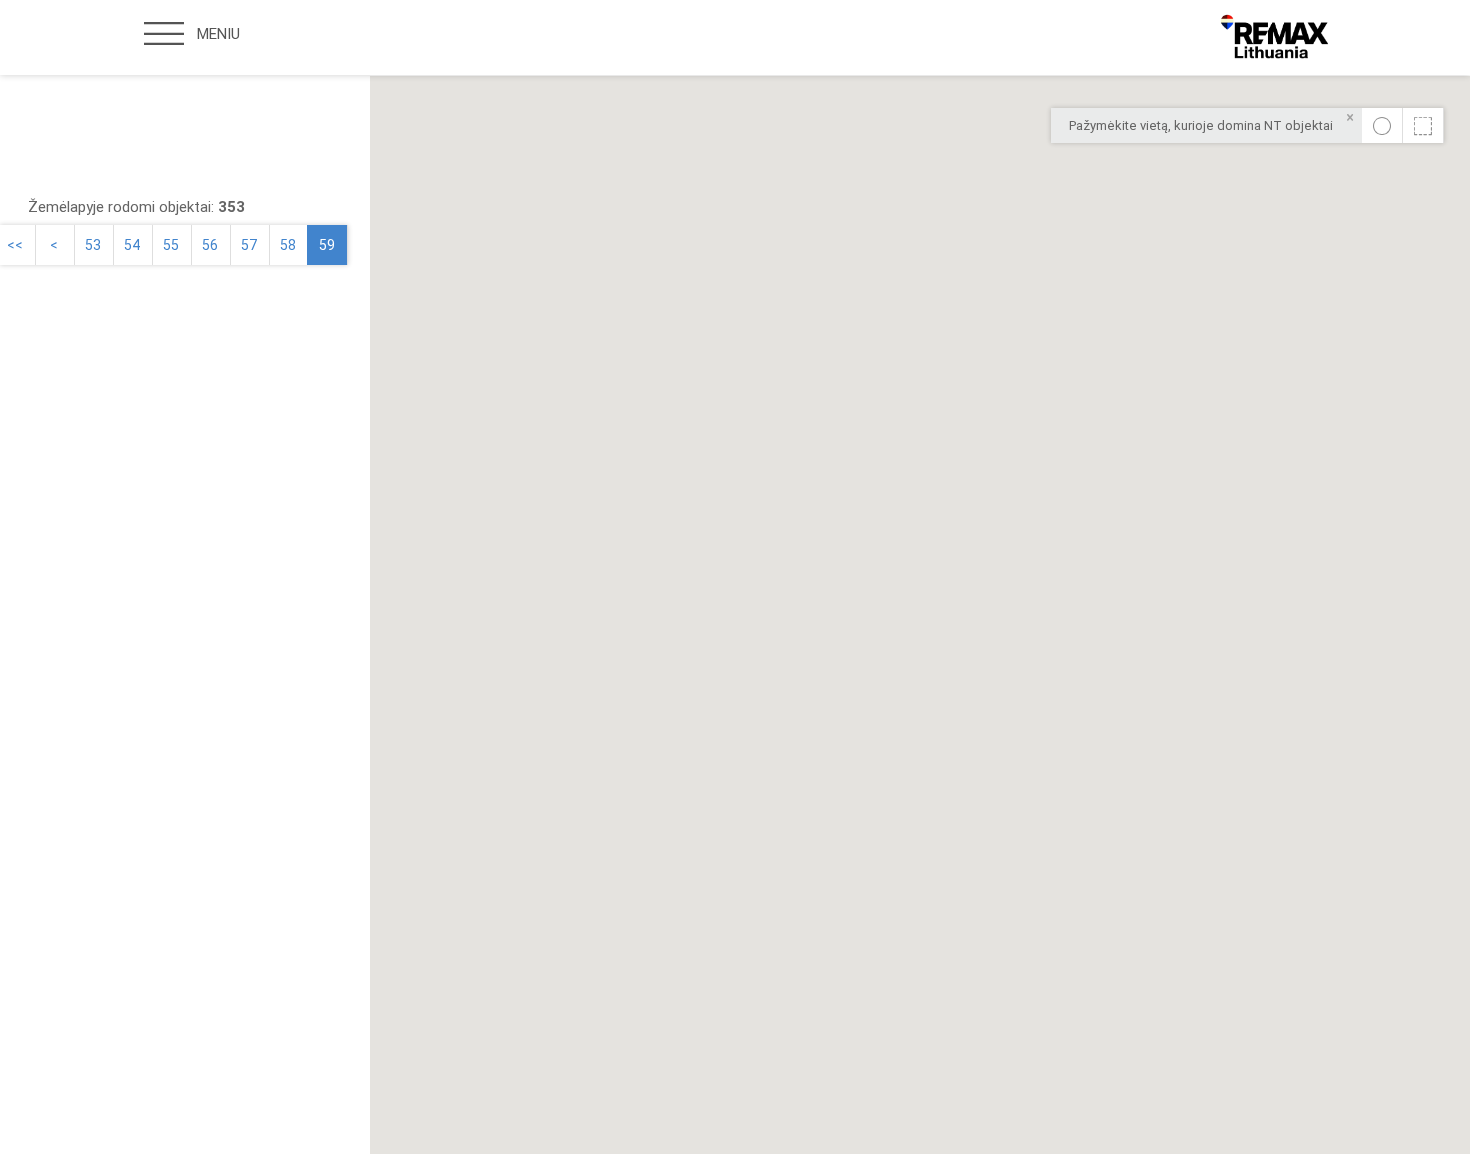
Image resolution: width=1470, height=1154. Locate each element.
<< (15, 245)
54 (132, 245)
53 (93, 245)
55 (171, 245)
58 (288, 245)
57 (249, 245)
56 (210, 245)
